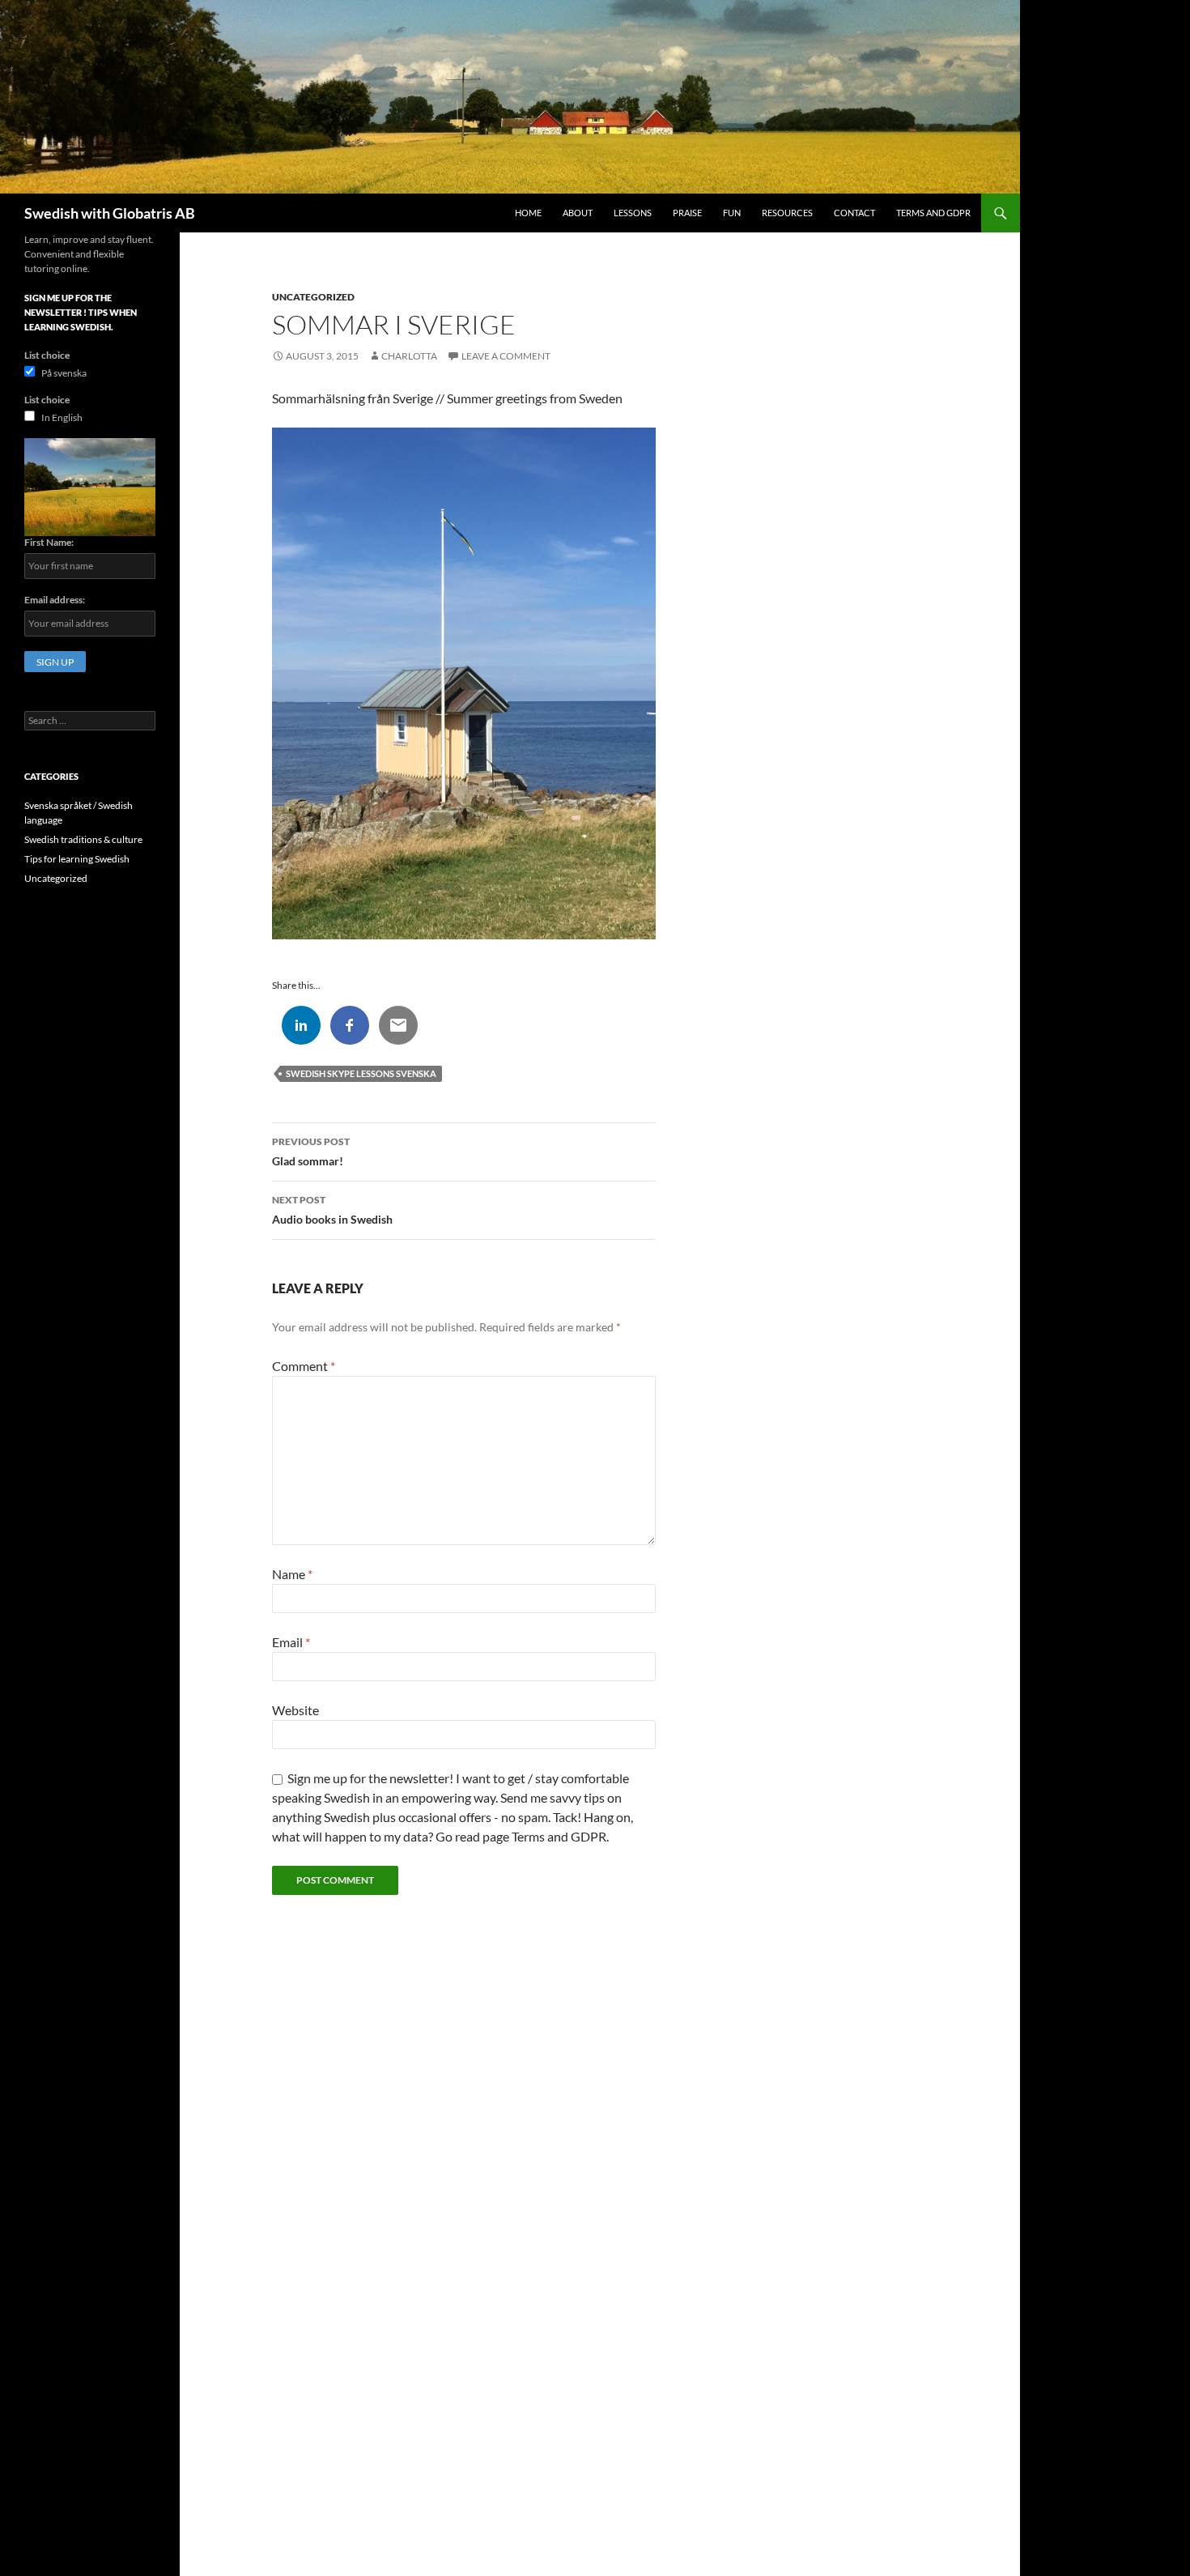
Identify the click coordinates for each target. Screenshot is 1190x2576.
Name (292, 1574)
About (578, 213)
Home (528, 213)
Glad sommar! (311, 1152)
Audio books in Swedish (332, 1210)
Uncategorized (313, 297)
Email (291, 1642)
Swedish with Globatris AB (110, 213)
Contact (854, 213)
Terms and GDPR (933, 213)
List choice (47, 355)
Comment (304, 1366)
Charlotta (409, 356)
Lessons (633, 213)
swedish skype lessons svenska (361, 1073)
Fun (732, 213)
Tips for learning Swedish (77, 859)
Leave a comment (506, 356)
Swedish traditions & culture (83, 839)
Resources (787, 213)
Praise (687, 213)
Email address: (55, 600)
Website (295, 1710)
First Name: (49, 542)
